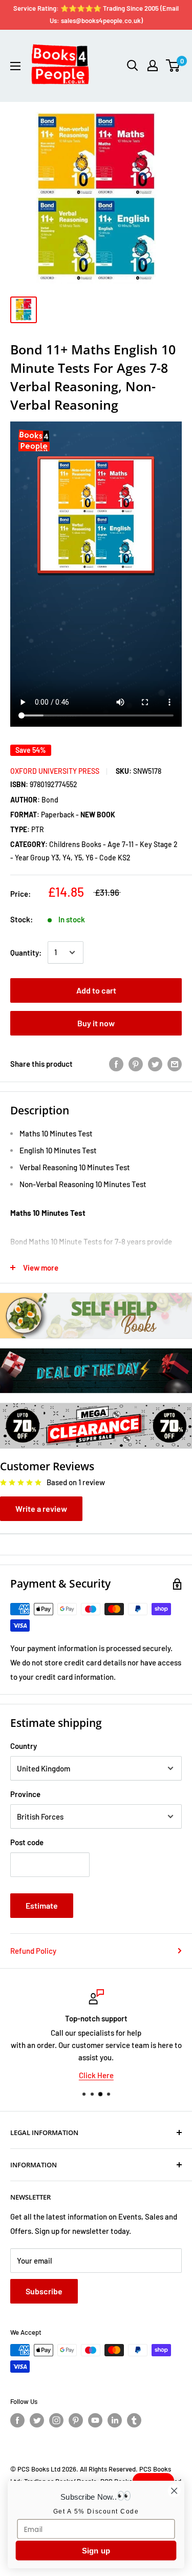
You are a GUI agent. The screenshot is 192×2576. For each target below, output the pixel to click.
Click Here (96, 2075)
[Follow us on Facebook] (17, 2420)
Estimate (42, 1905)
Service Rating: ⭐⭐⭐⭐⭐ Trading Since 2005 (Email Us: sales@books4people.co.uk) (96, 14)
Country (24, 1746)
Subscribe (44, 2291)
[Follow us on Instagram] (56, 2420)
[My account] (153, 66)
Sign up (96, 2551)
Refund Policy (33, 1951)
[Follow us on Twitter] (37, 2420)
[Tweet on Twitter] (155, 1064)
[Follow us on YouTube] (95, 2420)
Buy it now (96, 1023)
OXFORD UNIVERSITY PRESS (55, 771)
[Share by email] (175, 1064)
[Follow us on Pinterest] (76, 2420)
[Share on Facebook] (116, 1064)
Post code (27, 1842)
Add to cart (96, 990)
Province (25, 1794)
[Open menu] (15, 66)
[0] (173, 66)
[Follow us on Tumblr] (134, 2420)
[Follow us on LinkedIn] (115, 2420)
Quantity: (26, 953)
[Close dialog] (174, 2491)
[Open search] (133, 66)
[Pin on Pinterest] (136, 1064)
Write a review (41, 1508)
